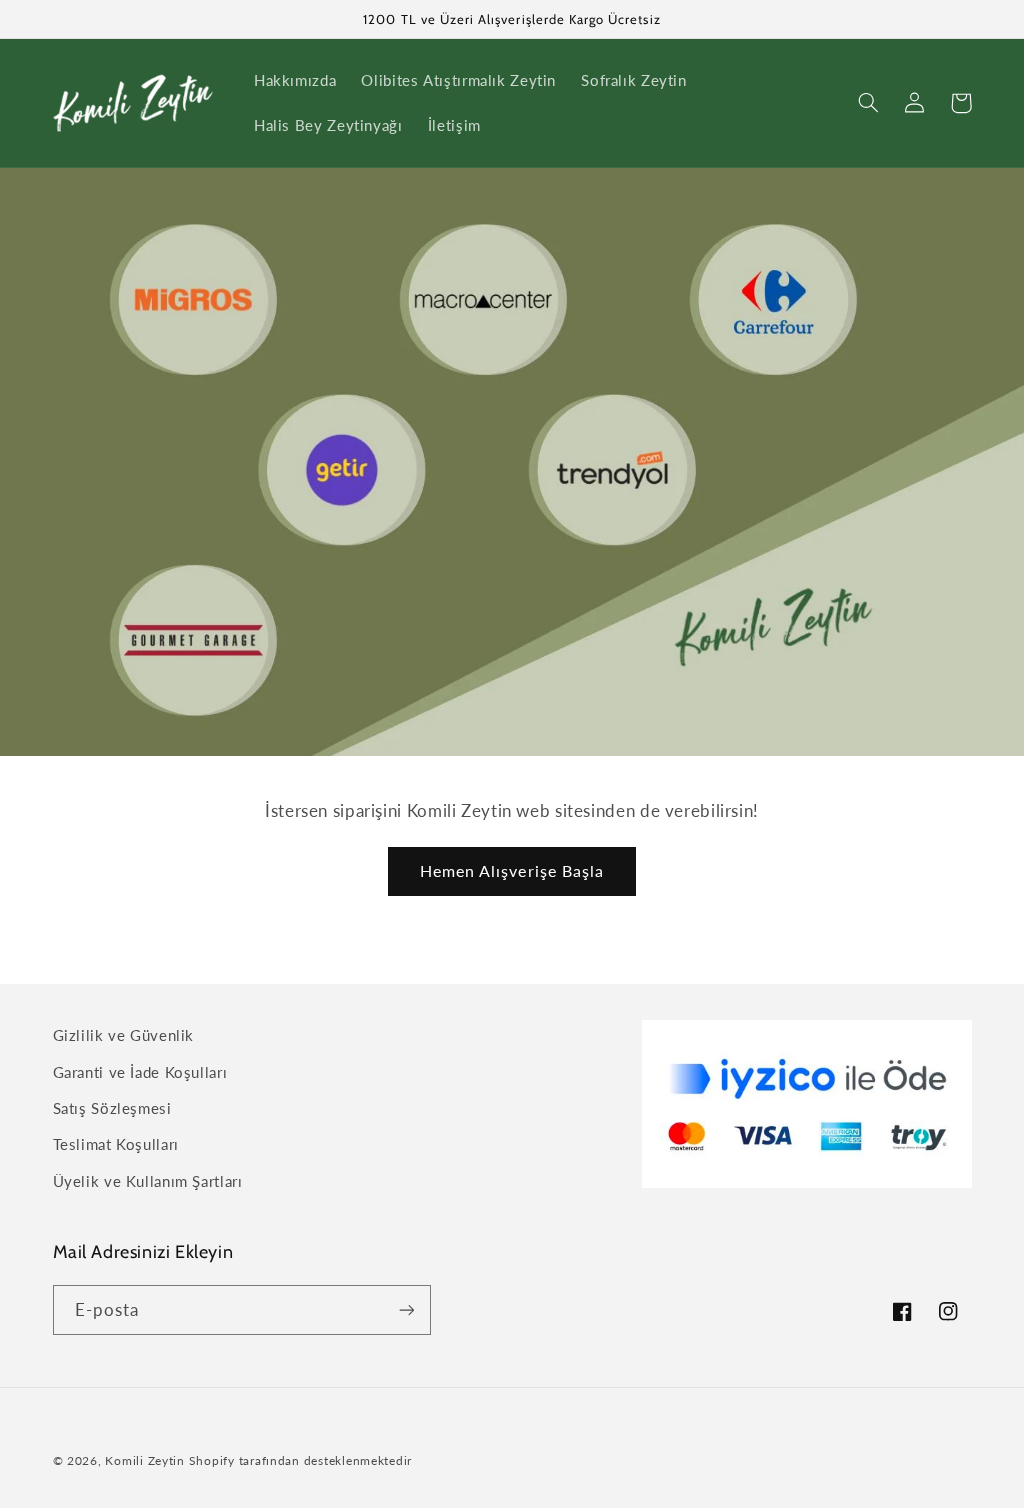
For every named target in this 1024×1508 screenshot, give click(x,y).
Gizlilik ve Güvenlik (124, 1035)
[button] (869, 103)
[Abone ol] (406, 1309)
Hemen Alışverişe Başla (512, 870)
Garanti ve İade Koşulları (140, 1072)
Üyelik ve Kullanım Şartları (148, 1181)
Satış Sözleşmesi (112, 1108)
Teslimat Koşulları (116, 1144)
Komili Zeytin (145, 1460)
